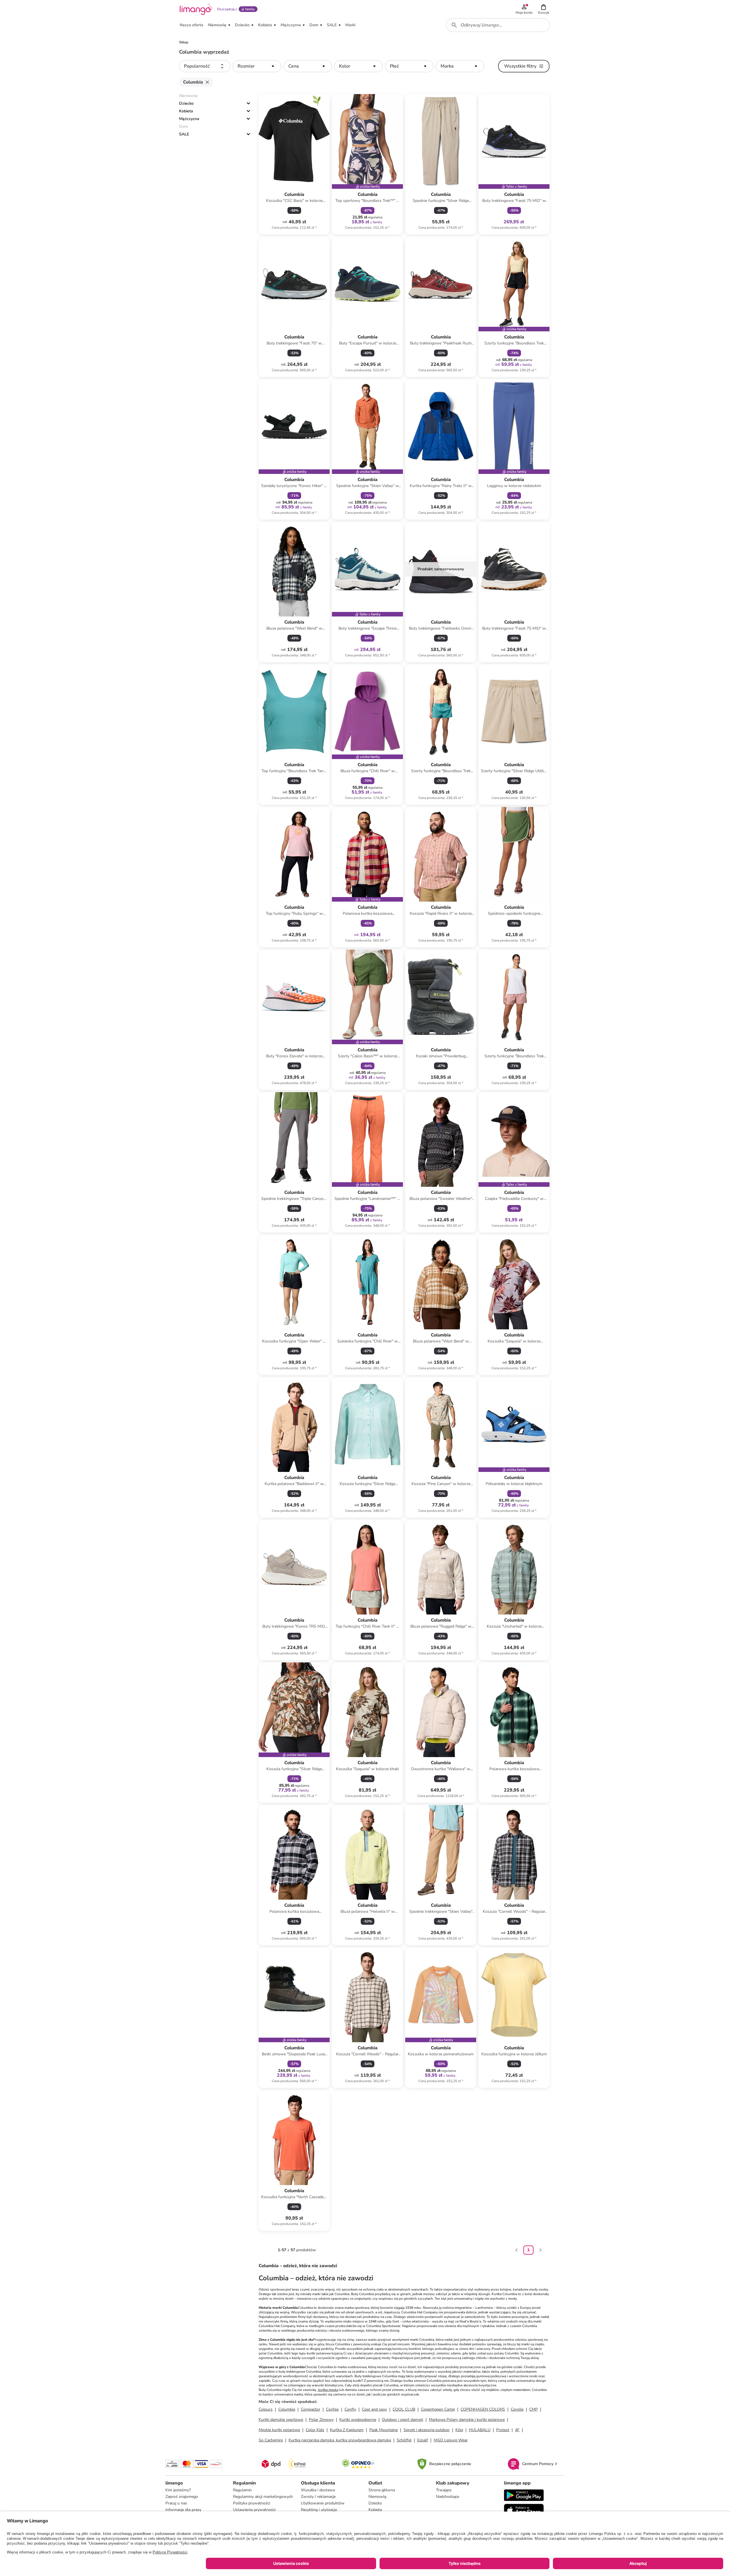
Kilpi (459, 2430)
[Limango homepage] (196, 9)
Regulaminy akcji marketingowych (263, 2497)
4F (517, 2430)
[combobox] (498, 25)
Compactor (311, 2409)
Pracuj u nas (176, 2503)
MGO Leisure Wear (451, 2440)
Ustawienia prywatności (254, 2510)
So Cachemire (271, 2440)
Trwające (444, 2490)
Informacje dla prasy (183, 2510)
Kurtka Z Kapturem (347, 2430)
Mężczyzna (189, 119)
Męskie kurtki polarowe (279, 2430)
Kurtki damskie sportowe (281, 2420)
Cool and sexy (374, 2409)
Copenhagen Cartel (438, 2409)
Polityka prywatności (252, 2503)
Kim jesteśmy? (178, 2490)
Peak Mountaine (384, 2430)
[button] (544, 9)
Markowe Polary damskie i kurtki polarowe (467, 2420)
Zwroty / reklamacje (318, 2497)
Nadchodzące (448, 2497)
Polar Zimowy (321, 2420)
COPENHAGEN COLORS (483, 2409)
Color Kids (315, 2430)
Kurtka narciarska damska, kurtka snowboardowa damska (340, 2440)
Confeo (332, 2409)
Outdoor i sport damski (402, 2420)
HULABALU (480, 2430)
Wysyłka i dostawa (318, 2490)
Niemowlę (377, 2497)
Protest (503, 2430)
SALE (184, 134)
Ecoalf (423, 2440)
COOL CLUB (404, 2409)
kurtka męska (328, 2390)
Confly (350, 2409)
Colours (266, 2409)
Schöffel (404, 2440)
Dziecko (186, 103)
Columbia (287, 2409)
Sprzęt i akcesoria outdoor (427, 2430)
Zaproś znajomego (182, 2497)
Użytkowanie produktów (323, 2503)
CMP (534, 2409)
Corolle (517, 2409)
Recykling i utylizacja (319, 2510)
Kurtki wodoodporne (358, 2420)
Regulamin (242, 2490)
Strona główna (382, 2490)
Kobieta (186, 111)
